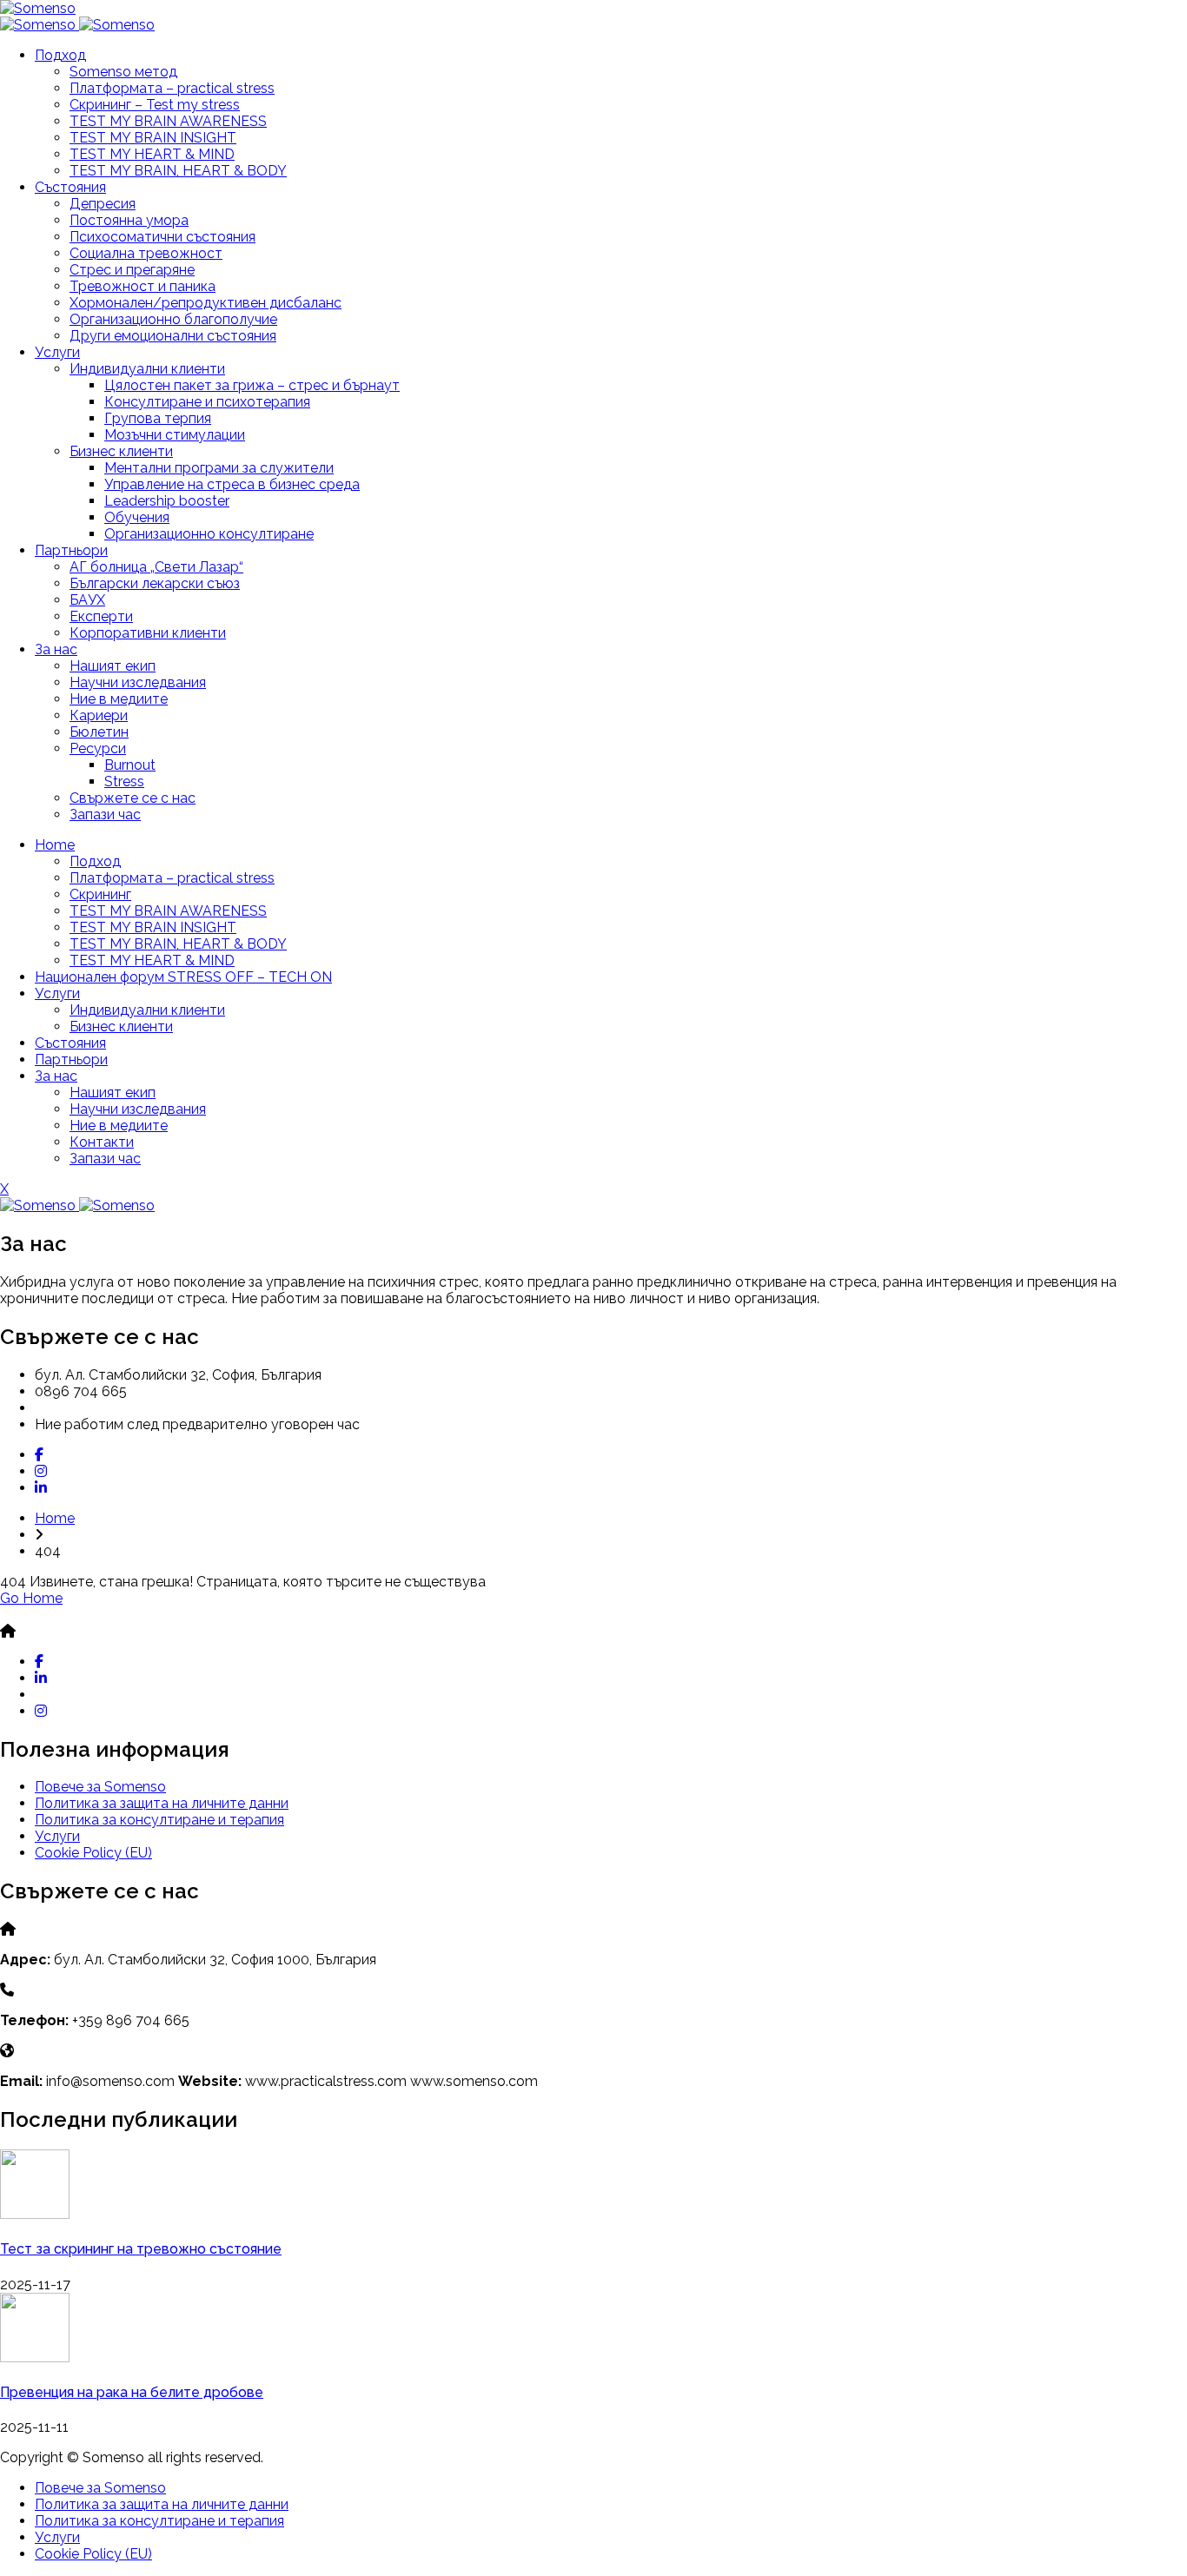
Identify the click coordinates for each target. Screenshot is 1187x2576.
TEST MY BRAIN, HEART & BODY (178, 171)
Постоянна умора (129, 220)
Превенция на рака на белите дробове (132, 2392)
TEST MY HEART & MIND (152, 154)
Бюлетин (99, 732)
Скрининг (100, 894)
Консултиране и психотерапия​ (207, 402)
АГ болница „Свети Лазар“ (156, 567)
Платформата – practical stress (172, 88)
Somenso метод (123, 72)
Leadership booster (167, 501)
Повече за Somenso (100, 1787)
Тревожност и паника (143, 286)
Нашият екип (113, 666)
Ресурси (98, 748)
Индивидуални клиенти (147, 369)
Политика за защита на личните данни (162, 1803)
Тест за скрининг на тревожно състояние (141, 2249)
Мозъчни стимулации (175, 435)
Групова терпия (158, 418)
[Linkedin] (41, 1488)
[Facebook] (39, 1455)
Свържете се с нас (133, 798)
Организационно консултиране (209, 534)
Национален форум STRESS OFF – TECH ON (183, 977)
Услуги (57, 352)
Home (55, 845)
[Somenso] (38, 8)
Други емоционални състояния (173, 336)
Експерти (101, 616)
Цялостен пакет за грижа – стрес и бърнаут (252, 385)
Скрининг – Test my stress (155, 105)
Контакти (102, 1142)
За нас (56, 649)
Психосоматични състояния (162, 237)
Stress (124, 781)
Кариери (99, 715)
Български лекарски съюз (155, 583)
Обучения (137, 517)
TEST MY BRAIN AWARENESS (168, 121)
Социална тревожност (146, 253)
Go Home (31, 1598)
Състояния (70, 187)
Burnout (130, 765)
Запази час (105, 815)
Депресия (103, 204)
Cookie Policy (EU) (93, 1853)
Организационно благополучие (173, 319)
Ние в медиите (119, 699)
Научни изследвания (138, 682)
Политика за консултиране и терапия (159, 1820)
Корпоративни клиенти (148, 633)
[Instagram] (41, 1471)
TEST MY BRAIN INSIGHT (153, 138)
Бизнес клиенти (121, 451)
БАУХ (87, 600)
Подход (60, 55)
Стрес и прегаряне (132, 270)
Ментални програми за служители (219, 468)
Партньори (71, 550)
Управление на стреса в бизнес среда (232, 484)
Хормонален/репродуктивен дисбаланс (206, 303)
